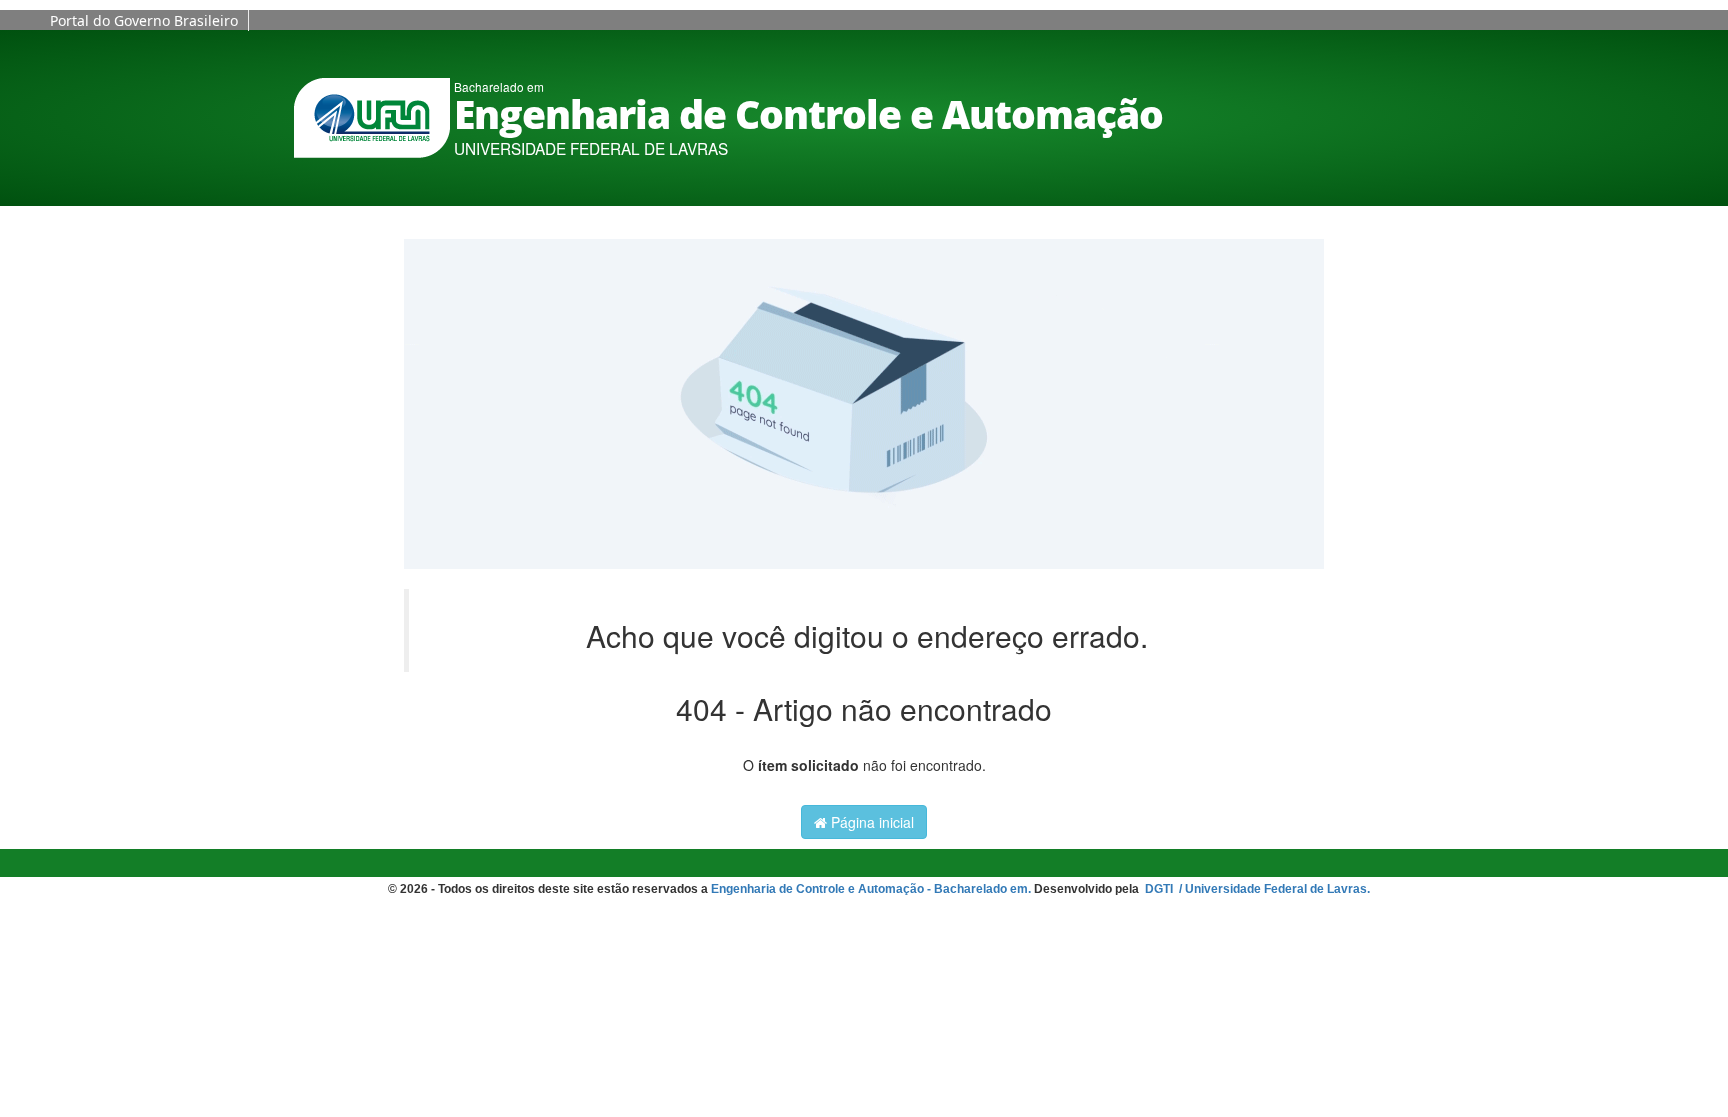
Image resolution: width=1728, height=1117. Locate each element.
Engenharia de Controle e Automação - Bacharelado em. (871, 889)
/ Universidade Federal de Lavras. (1273, 889)
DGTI (1160, 889)
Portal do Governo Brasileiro (144, 20)
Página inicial (870, 822)
